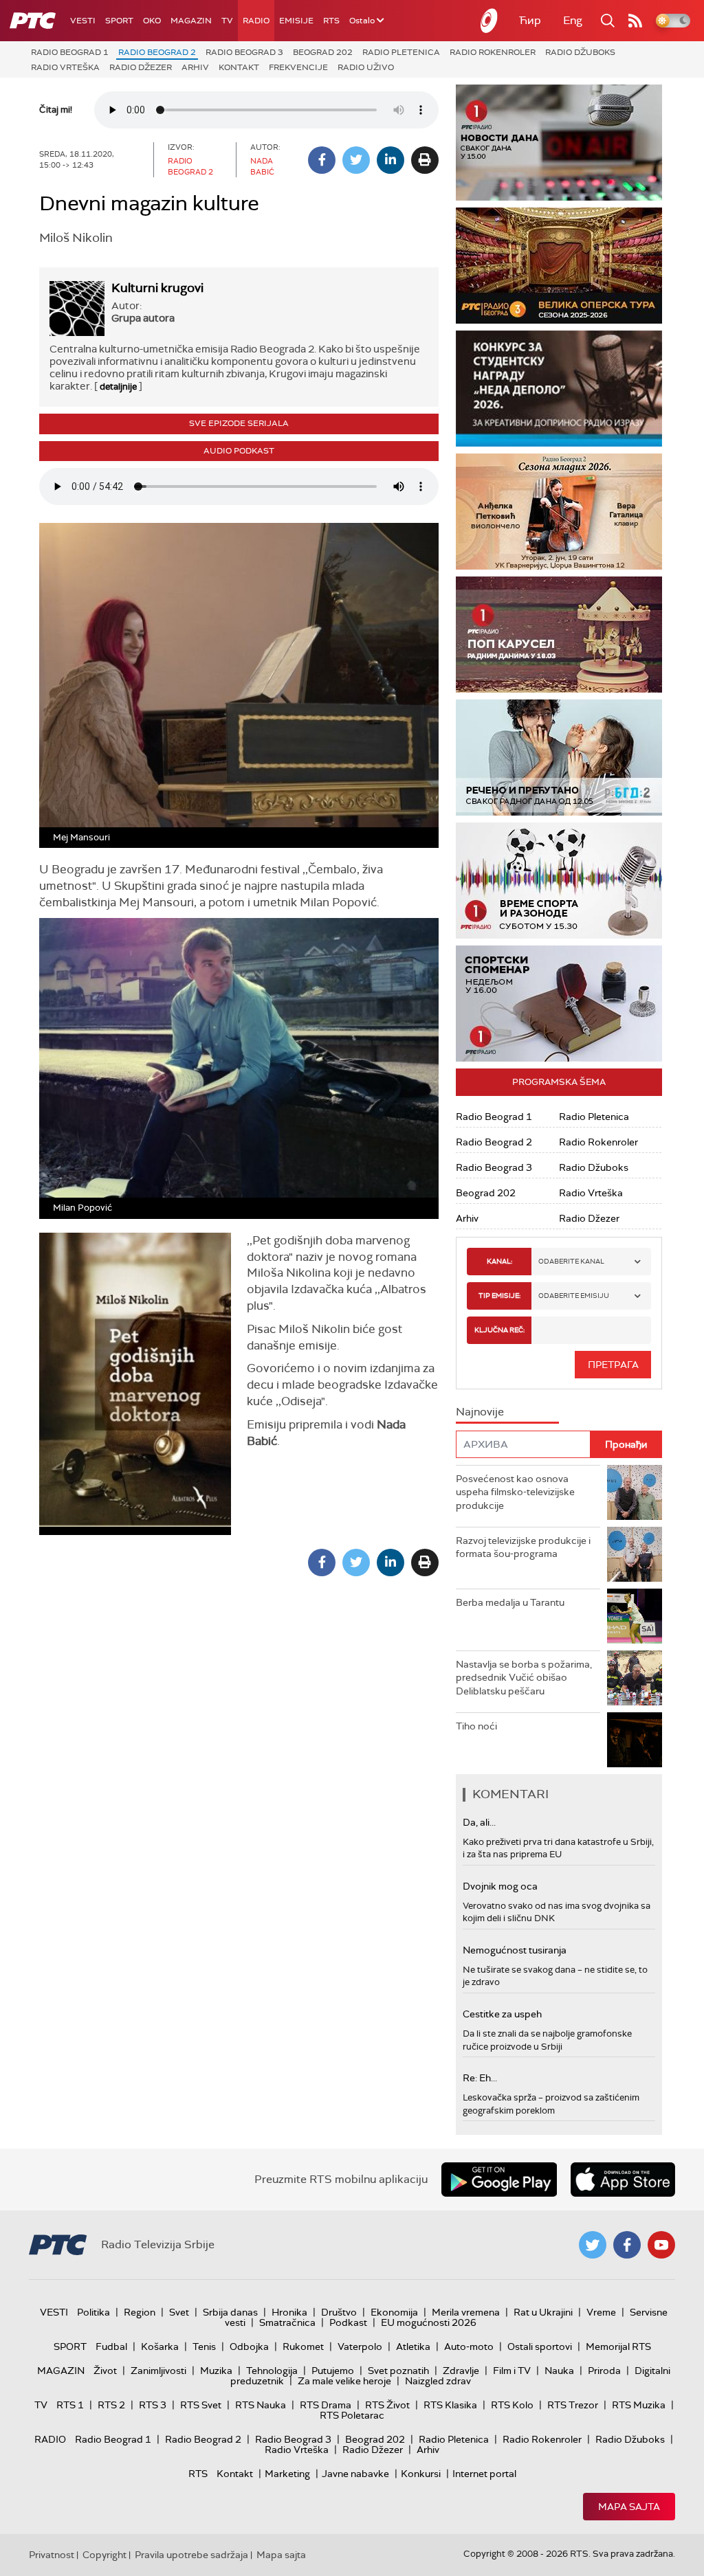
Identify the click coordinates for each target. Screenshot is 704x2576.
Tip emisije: (499, 1296)
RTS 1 (70, 2405)
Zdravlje (461, 2371)
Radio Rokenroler (493, 52)
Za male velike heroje (344, 2381)
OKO (152, 21)
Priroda (604, 2371)
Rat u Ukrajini (543, 2312)
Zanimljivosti (158, 2371)
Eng (573, 20)
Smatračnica (287, 2322)
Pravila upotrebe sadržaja (191, 2555)
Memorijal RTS (618, 2347)
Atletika (413, 2347)
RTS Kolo (512, 2405)
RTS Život (387, 2405)
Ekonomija (394, 2312)
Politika (93, 2312)
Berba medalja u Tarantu (510, 1602)
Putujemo (333, 2371)
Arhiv (195, 67)
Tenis (204, 2347)
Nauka (559, 2371)
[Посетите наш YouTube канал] (661, 2245)
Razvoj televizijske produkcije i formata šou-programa (523, 1547)
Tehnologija (272, 2371)
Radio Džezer (141, 67)
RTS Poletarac (352, 2415)
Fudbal (111, 2347)
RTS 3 (153, 2405)
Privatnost (52, 2555)
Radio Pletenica (401, 52)
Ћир (530, 20)
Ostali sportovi (540, 2347)
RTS (331, 21)
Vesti (83, 21)
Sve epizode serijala (239, 423)
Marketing (287, 2474)
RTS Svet (201, 2405)
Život (105, 2371)
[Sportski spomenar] (559, 1004)
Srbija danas (230, 2312)
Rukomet (303, 2347)
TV (227, 21)
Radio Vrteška (65, 67)
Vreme (601, 2312)
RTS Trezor (573, 2405)
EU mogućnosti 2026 (429, 2322)
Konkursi (421, 2474)
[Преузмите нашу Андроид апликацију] (499, 2180)
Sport (119, 21)
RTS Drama (326, 2405)
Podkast (348, 2322)
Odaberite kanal (571, 1261)
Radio (256, 21)
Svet (179, 2312)
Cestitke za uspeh (502, 2014)
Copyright (104, 2555)
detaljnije (118, 387)
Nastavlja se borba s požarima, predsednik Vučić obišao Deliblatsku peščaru (524, 1678)
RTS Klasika (450, 2405)
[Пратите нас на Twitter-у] (593, 2245)
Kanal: (499, 1261)
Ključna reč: (499, 1330)
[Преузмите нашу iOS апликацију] (623, 2180)
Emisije (296, 21)
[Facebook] (322, 160)
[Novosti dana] (559, 143)
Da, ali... (479, 1822)
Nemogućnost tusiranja (515, 1950)
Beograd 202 (323, 52)
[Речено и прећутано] (559, 758)
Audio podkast (239, 451)
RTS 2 (111, 2405)
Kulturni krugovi (157, 288)
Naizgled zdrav (438, 2381)
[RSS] (635, 21)
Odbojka (249, 2347)
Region (140, 2312)
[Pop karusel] (559, 635)
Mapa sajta (629, 2507)
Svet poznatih (398, 2371)
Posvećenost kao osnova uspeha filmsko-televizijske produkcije (515, 1492)
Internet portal (484, 2474)
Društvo (339, 2312)
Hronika (289, 2312)
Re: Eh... (480, 2078)
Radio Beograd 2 (157, 52)
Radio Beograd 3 (244, 52)
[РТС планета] (489, 21)
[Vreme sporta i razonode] (559, 881)
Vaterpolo (360, 2347)
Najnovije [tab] (480, 1412)
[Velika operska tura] (559, 266)
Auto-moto (469, 2347)
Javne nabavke (355, 2474)
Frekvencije (298, 67)
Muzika (216, 2371)
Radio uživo (366, 67)
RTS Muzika (639, 2405)
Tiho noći (476, 1726)
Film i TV (512, 2371)
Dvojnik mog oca (500, 1886)
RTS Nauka (261, 2405)
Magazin (191, 21)
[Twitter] (356, 160)
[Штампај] (425, 160)
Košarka (160, 2347)
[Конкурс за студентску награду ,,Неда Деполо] (559, 389)
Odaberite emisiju (574, 1296)
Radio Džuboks (580, 52)
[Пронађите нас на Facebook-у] (627, 2245)
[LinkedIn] (390, 160)
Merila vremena (466, 2312)
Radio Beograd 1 (70, 52)
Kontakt (239, 67)
